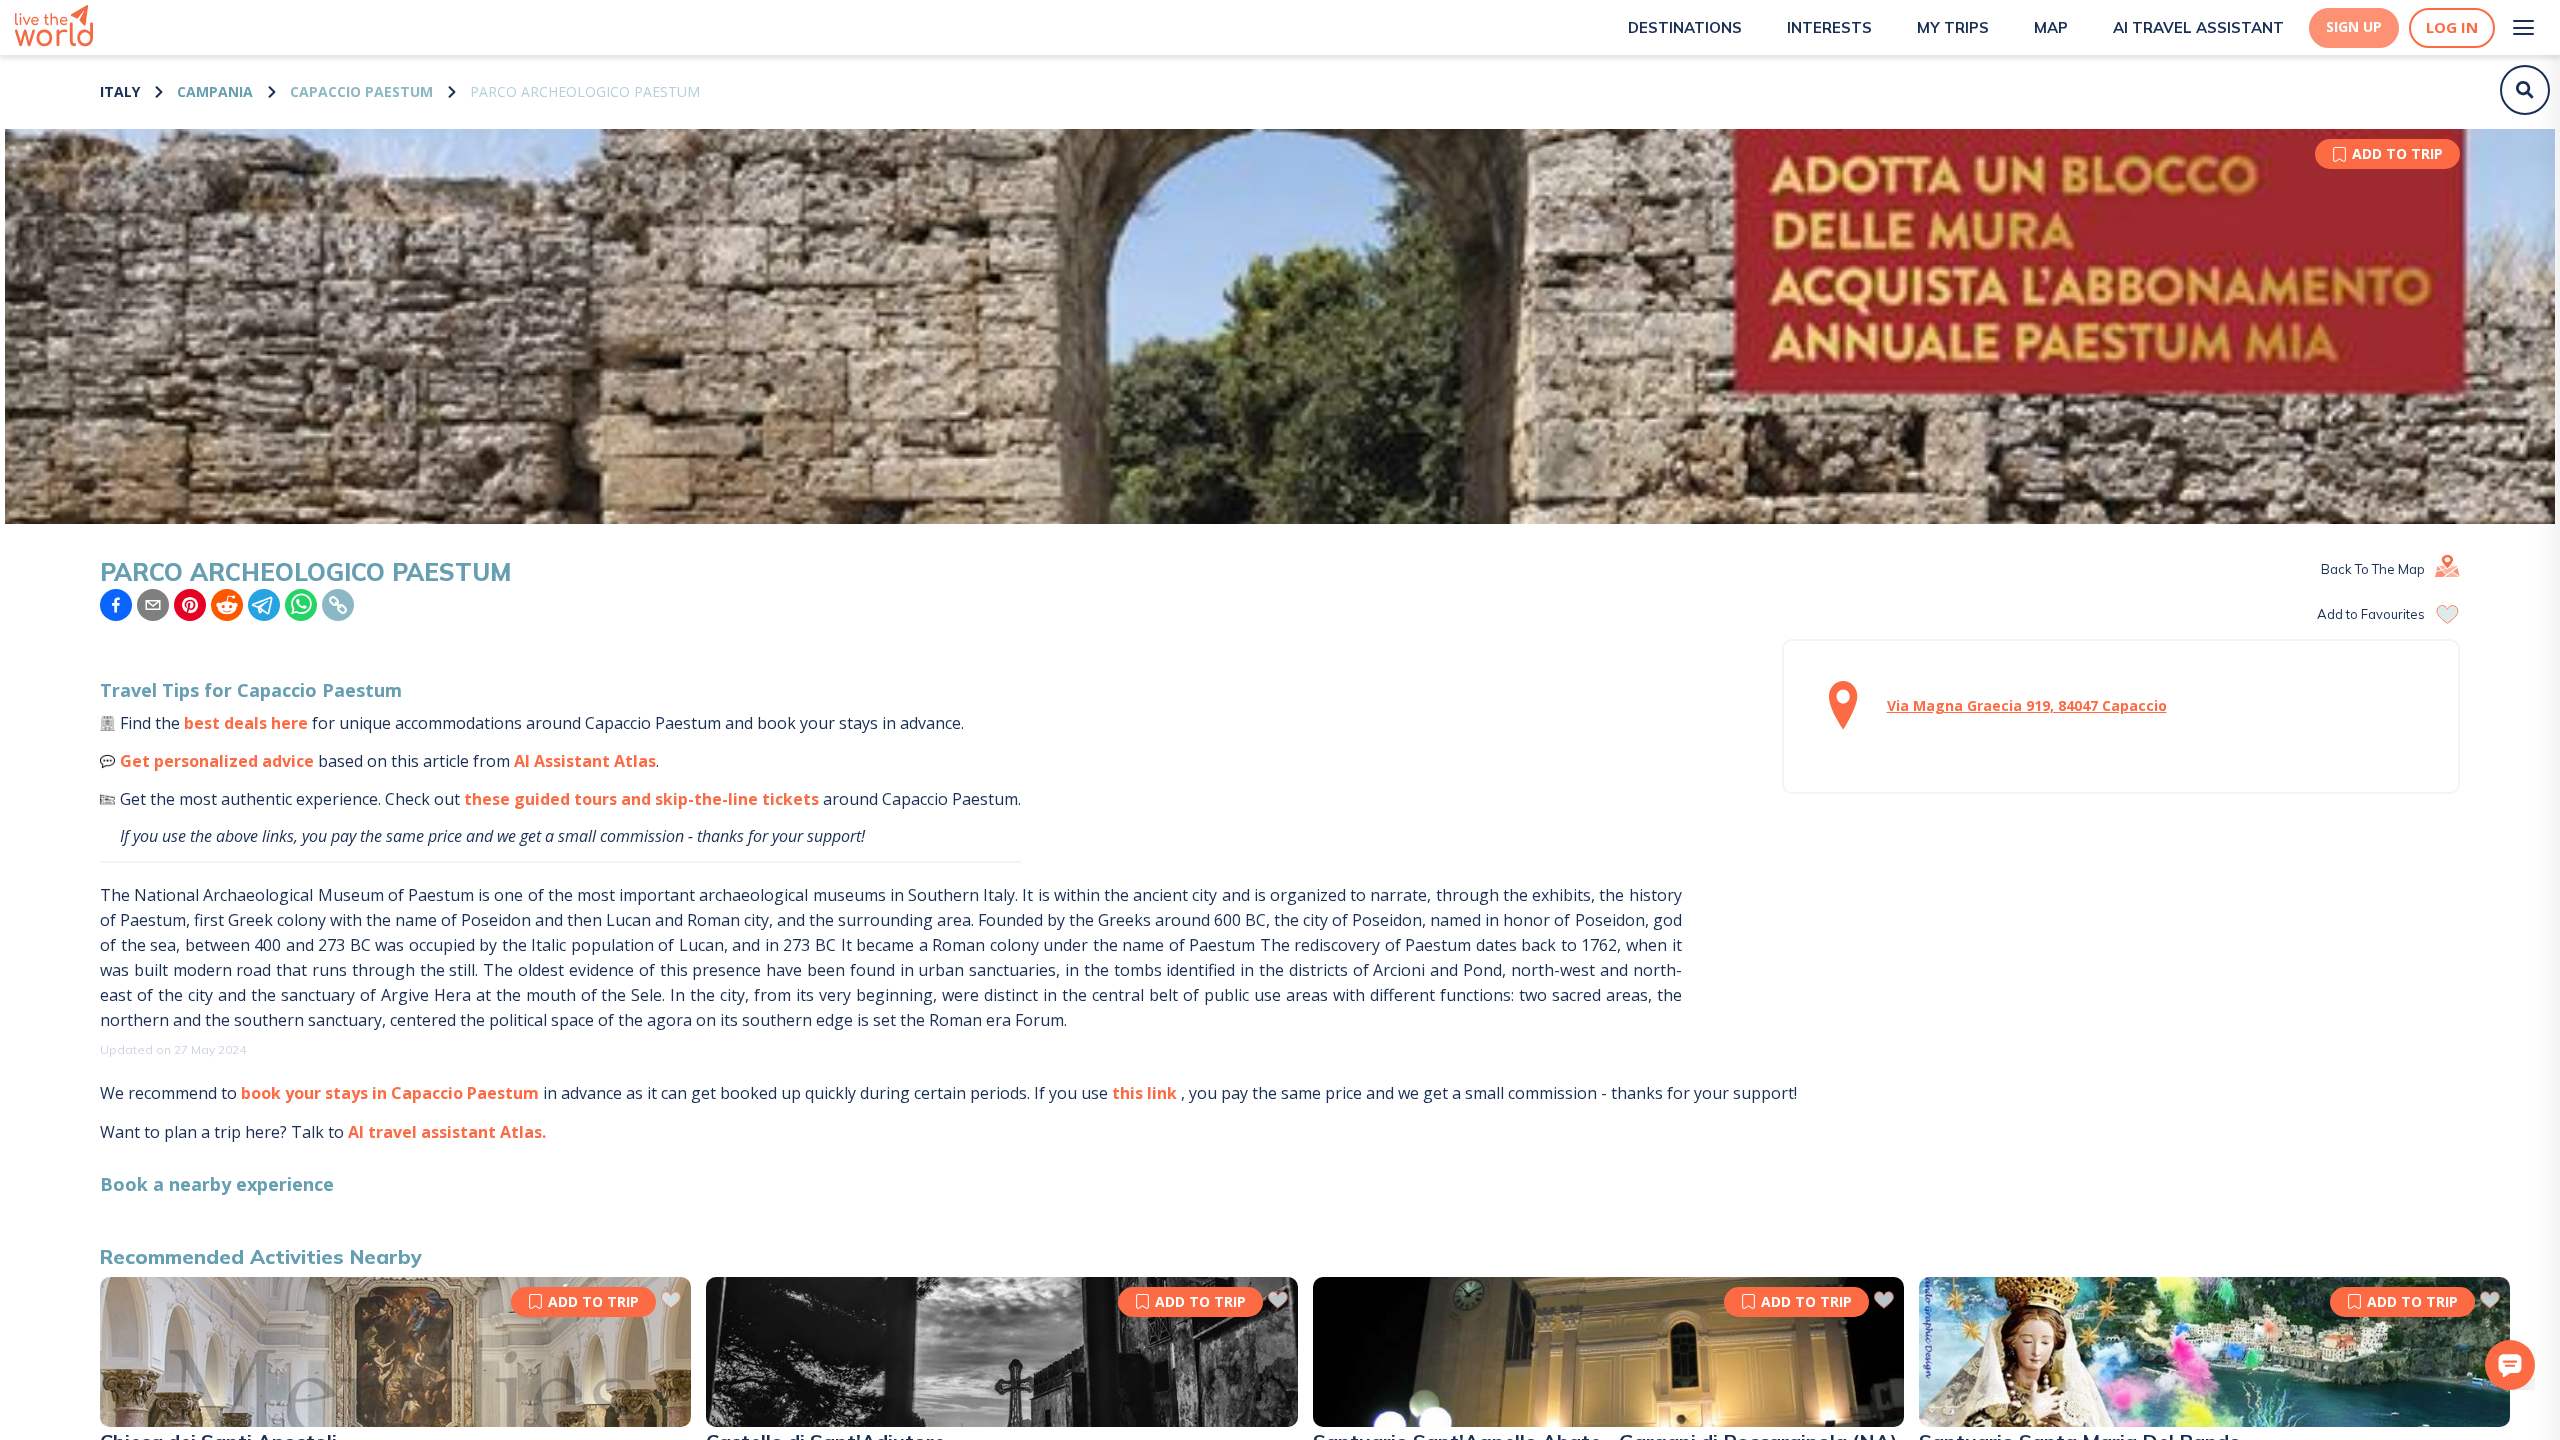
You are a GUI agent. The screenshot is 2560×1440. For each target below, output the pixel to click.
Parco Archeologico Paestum (585, 91)
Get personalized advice (217, 761)
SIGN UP (2354, 27)
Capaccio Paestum (361, 91)
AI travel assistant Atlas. (447, 1132)
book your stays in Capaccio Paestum (390, 1093)
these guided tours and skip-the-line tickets (641, 799)
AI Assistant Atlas (585, 761)
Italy (120, 91)
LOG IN (2452, 27)
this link (1144, 1093)
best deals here (246, 723)
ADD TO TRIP (2397, 153)
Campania (215, 91)
